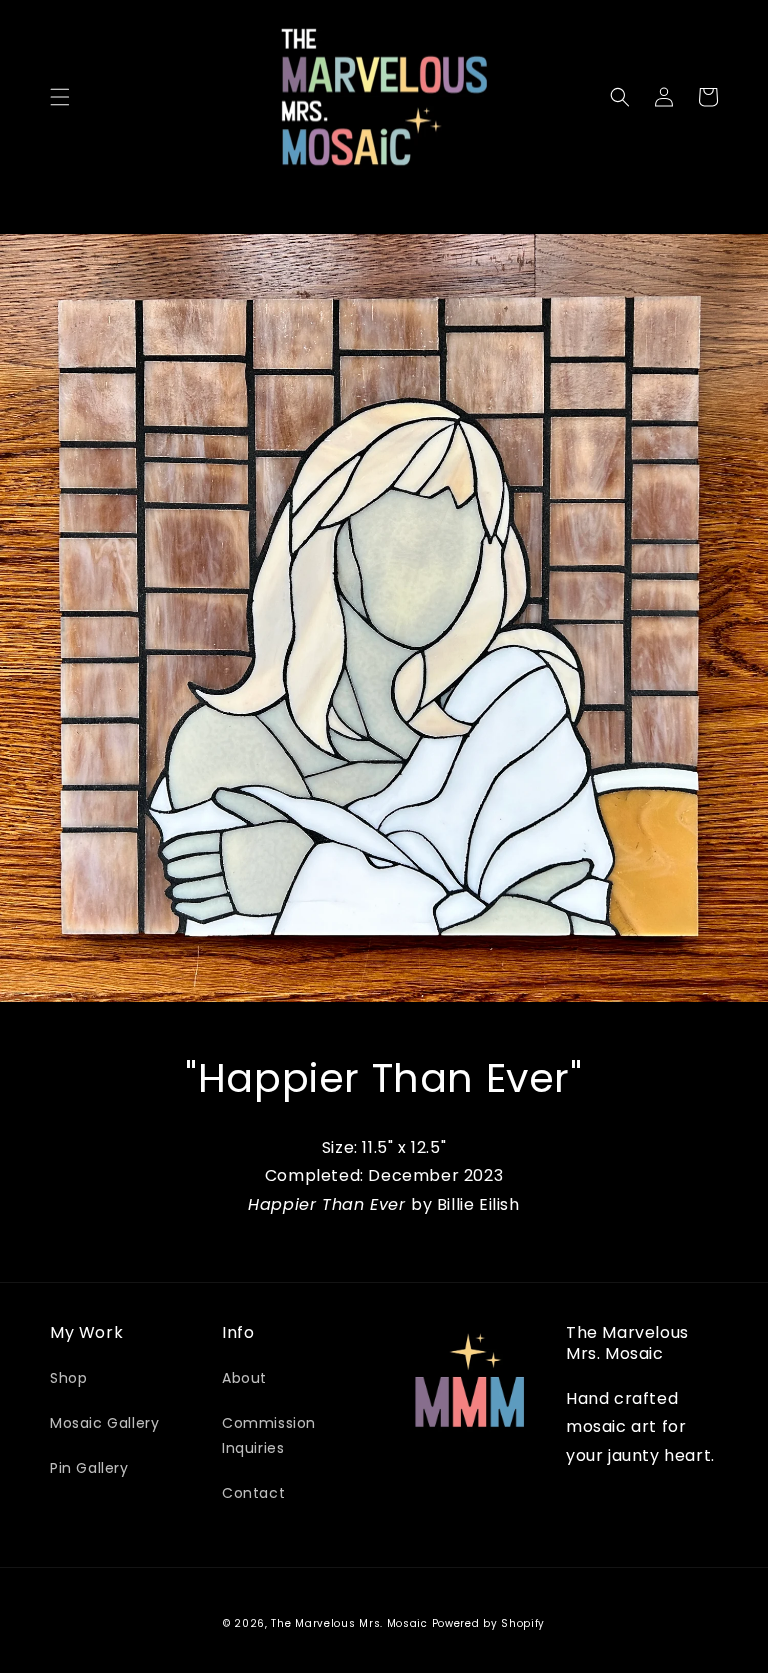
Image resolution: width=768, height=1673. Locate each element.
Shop (68, 1378)
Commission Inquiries (269, 1435)
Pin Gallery (89, 1468)
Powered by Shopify (489, 1623)
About (244, 1378)
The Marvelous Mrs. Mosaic (349, 1623)
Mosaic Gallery (104, 1423)
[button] (60, 97)
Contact (253, 1493)
